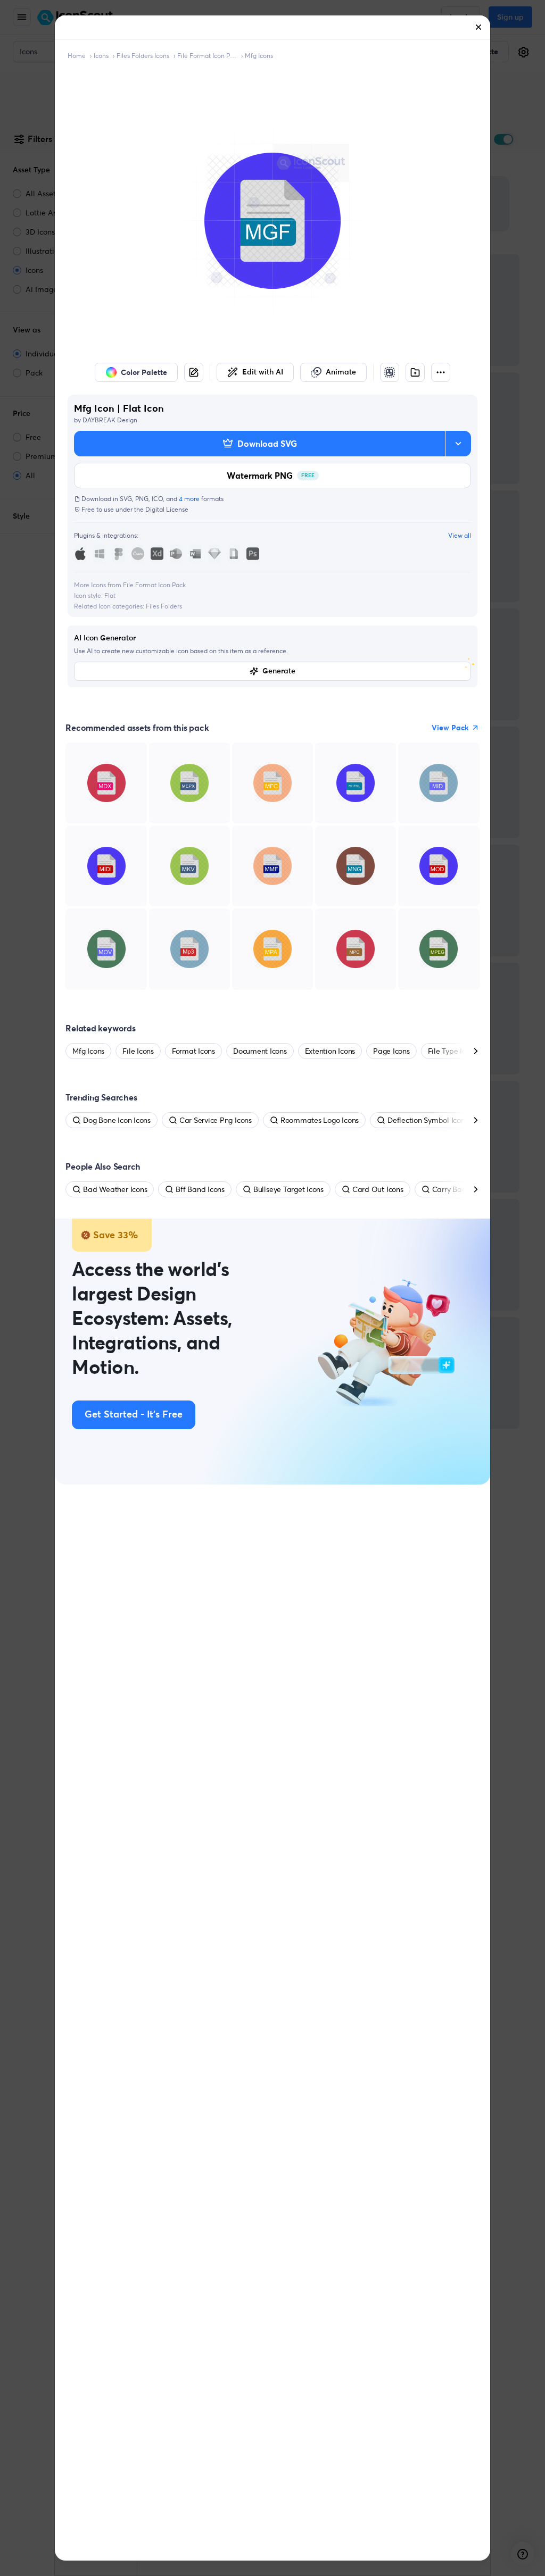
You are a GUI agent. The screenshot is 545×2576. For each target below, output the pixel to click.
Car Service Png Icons (216, 1120)
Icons (101, 56)
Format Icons (193, 1051)
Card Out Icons (378, 1189)
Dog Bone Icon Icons (117, 1120)
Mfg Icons (259, 56)
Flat (110, 595)
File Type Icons (452, 1051)
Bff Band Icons (200, 1189)
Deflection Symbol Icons (428, 1120)
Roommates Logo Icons (320, 1120)
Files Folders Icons (143, 56)
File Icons (138, 1051)
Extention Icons (330, 1051)
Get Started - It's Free (134, 1415)
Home (77, 56)
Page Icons (391, 1051)
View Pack (450, 728)
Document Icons (260, 1051)
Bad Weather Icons (115, 1189)
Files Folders (164, 606)
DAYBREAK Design (110, 420)
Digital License (167, 509)
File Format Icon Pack (207, 56)
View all (460, 535)
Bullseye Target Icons (288, 1189)
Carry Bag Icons (459, 1189)
